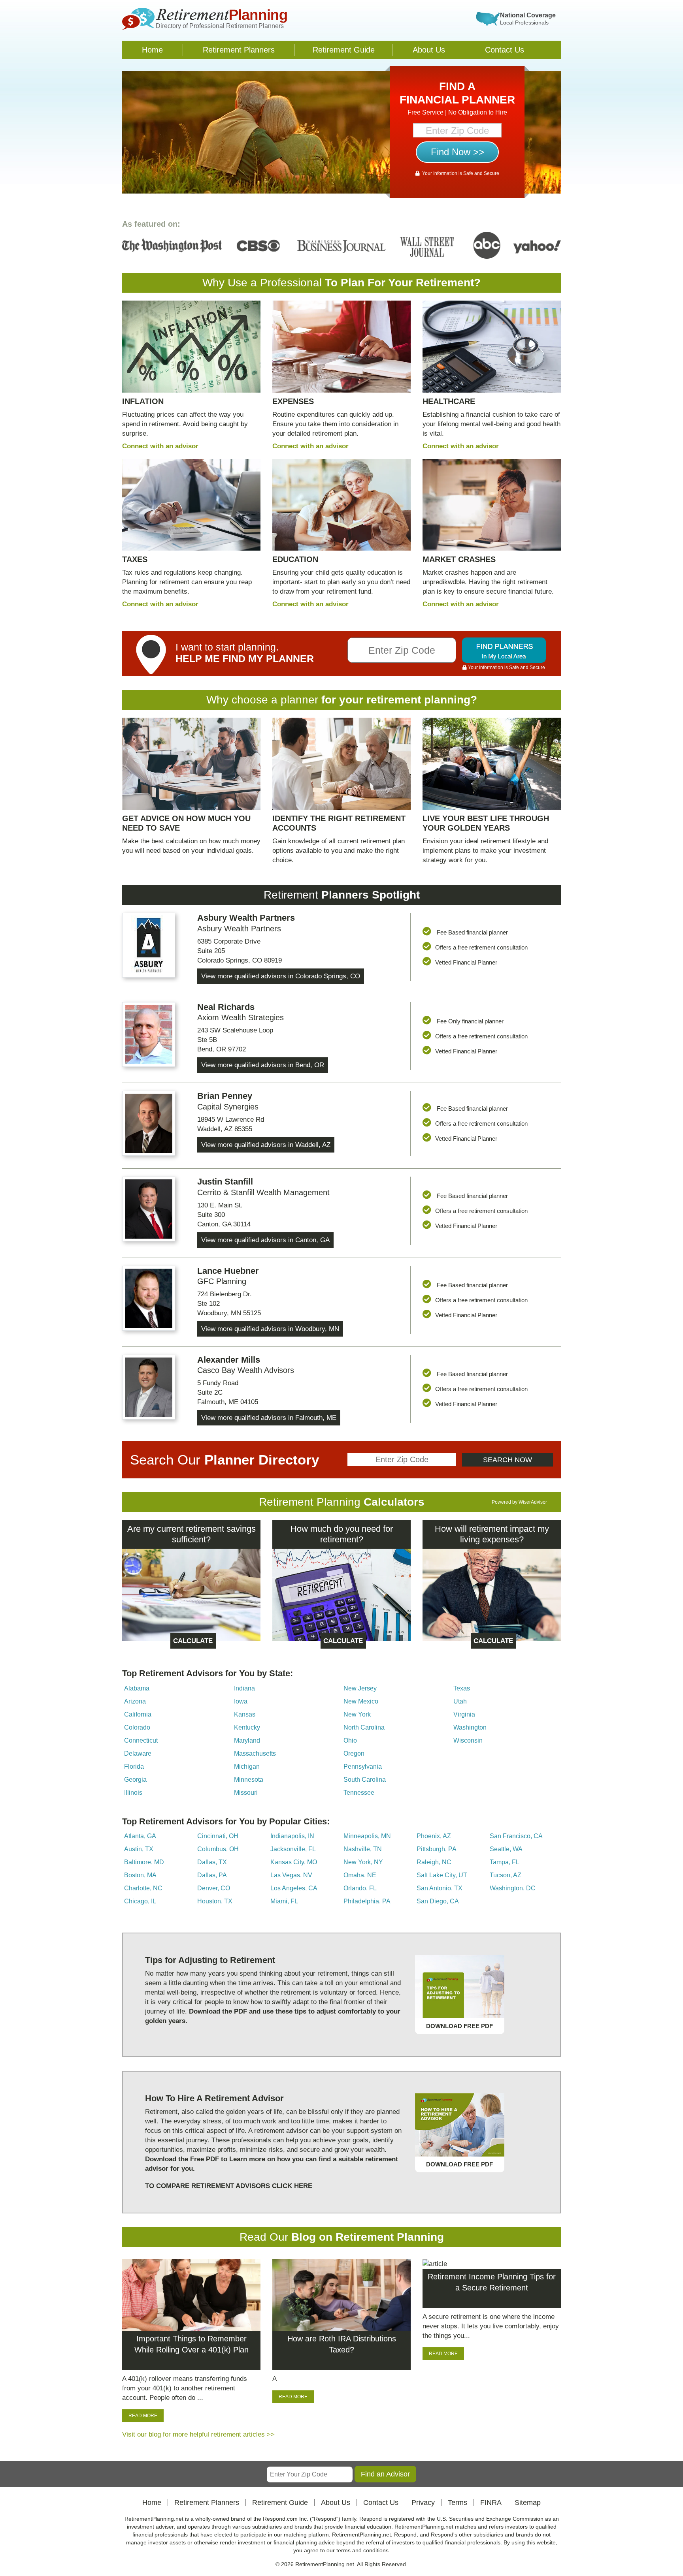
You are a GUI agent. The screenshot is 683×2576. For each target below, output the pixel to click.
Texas (462, 1688)
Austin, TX (139, 1849)
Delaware (138, 1753)
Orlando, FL (360, 1888)
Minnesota (249, 1780)
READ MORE (143, 2416)
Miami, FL (284, 1901)
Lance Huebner (228, 1271)
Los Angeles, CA (294, 1888)
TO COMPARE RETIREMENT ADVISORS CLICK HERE (229, 2186)
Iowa (241, 1701)
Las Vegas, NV (291, 1875)
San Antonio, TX (440, 1888)
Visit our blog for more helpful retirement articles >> (198, 2434)
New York (357, 1714)
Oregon (354, 1753)
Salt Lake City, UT (442, 1875)
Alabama (137, 1688)
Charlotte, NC (143, 1888)
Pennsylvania (363, 1767)
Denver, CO (214, 1888)
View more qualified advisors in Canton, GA (265, 1240)
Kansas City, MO (294, 1862)
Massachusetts (255, 1753)
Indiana (244, 1688)
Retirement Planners (239, 50)
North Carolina (364, 1727)
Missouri (246, 1793)
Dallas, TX (212, 1862)
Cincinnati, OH (218, 1836)
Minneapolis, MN (367, 1836)
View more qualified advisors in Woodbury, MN (270, 1329)
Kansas (245, 1714)
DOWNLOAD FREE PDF (459, 2026)
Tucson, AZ (506, 1875)
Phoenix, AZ (434, 1836)
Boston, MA (140, 1875)
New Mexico (361, 1701)
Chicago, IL (140, 1901)
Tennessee (359, 1793)
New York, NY (363, 1862)
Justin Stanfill (225, 1182)
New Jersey (360, 1688)
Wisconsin (468, 1740)
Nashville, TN (363, 1849)
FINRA (491, 2503)
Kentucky (247, 1727)
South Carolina (365, 1780)
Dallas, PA (212, 1875)
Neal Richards (226, 1007)
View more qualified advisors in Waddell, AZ (266, 1145)
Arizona (135, 1701)
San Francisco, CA (516, 1836)
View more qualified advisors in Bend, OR (263, 1065)
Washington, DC (513, 1888)
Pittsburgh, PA (437, 1849)
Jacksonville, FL (293, 1849)
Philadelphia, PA (367, 1901)
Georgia (135, 1780)
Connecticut (141, 1740)
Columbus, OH (218, 1849)
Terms (458, 2503)
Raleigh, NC (434, 1862)
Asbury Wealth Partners (246, 918)
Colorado (137, 1727)
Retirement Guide (344, 50)
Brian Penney (225, 1096)
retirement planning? (422, 700)
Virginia (464, 1714)
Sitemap (528, 2503)
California (138, 1714)
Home (152, 50)
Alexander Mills (229, 1360)
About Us (429, 50)
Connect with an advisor (160, 446)
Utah (460, 1701)
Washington (470, 1727)
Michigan (247, 1767)
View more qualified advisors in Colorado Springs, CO (281, 976)
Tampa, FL (505, 1862)
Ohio (350, 1740)
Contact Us (505, 50)
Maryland (247, 1740)
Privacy (423, 2503)
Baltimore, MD (144, 1862)
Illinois (133, 1793)
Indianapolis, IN (292, 1836)
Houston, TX (215, 1901)
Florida (134, 1767)
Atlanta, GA (140, 1836)
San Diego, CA (438, 1901)
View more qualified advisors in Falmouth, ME (269, 1418)
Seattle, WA (506, 1849)
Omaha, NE (360, 1875)
